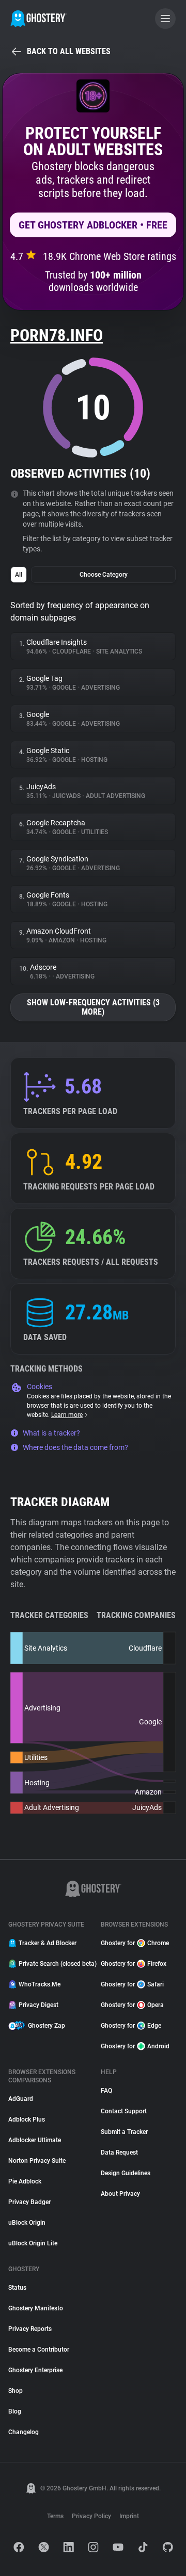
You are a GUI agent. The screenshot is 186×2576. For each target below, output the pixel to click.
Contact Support (124, 2111)
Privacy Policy (91, 2516)
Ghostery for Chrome (135, 1943)
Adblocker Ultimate (35, 2140)
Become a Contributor (39, 2350)
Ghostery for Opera (132, 2005)
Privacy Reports (30, 2329)
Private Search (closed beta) (53, 1964)
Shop (16, 2391)
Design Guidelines (126, 2173)
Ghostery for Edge (131, 2026)
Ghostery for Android (135, 2046)
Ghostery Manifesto (36, 2308)
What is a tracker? (51, 1433)
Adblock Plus (27, 2120)
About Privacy (120, 2194)
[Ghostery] (38, 19)
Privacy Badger (29, 2202)
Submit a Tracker (124, 2132)
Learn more (67, 1415)
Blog (15, 2411)
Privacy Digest (38, 2005)
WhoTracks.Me (40, 1984)
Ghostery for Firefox (134, 1964)
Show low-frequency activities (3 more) (93, 1007)
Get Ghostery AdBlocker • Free (93, 225)
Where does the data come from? (75, 1447)
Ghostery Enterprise (35, 2370)
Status (17, 2288)
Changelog (24, 2432)
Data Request (119, 2153)
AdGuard (21, 2099)
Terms (55, 2516)
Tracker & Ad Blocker (48, 1943)
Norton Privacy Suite (37, 2161)
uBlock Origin (27, 2223)
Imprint (129, 2516)
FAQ (106, 2091)
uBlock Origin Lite (33, 2243)
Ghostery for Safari (132, 1984)
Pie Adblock (25, 2181)
